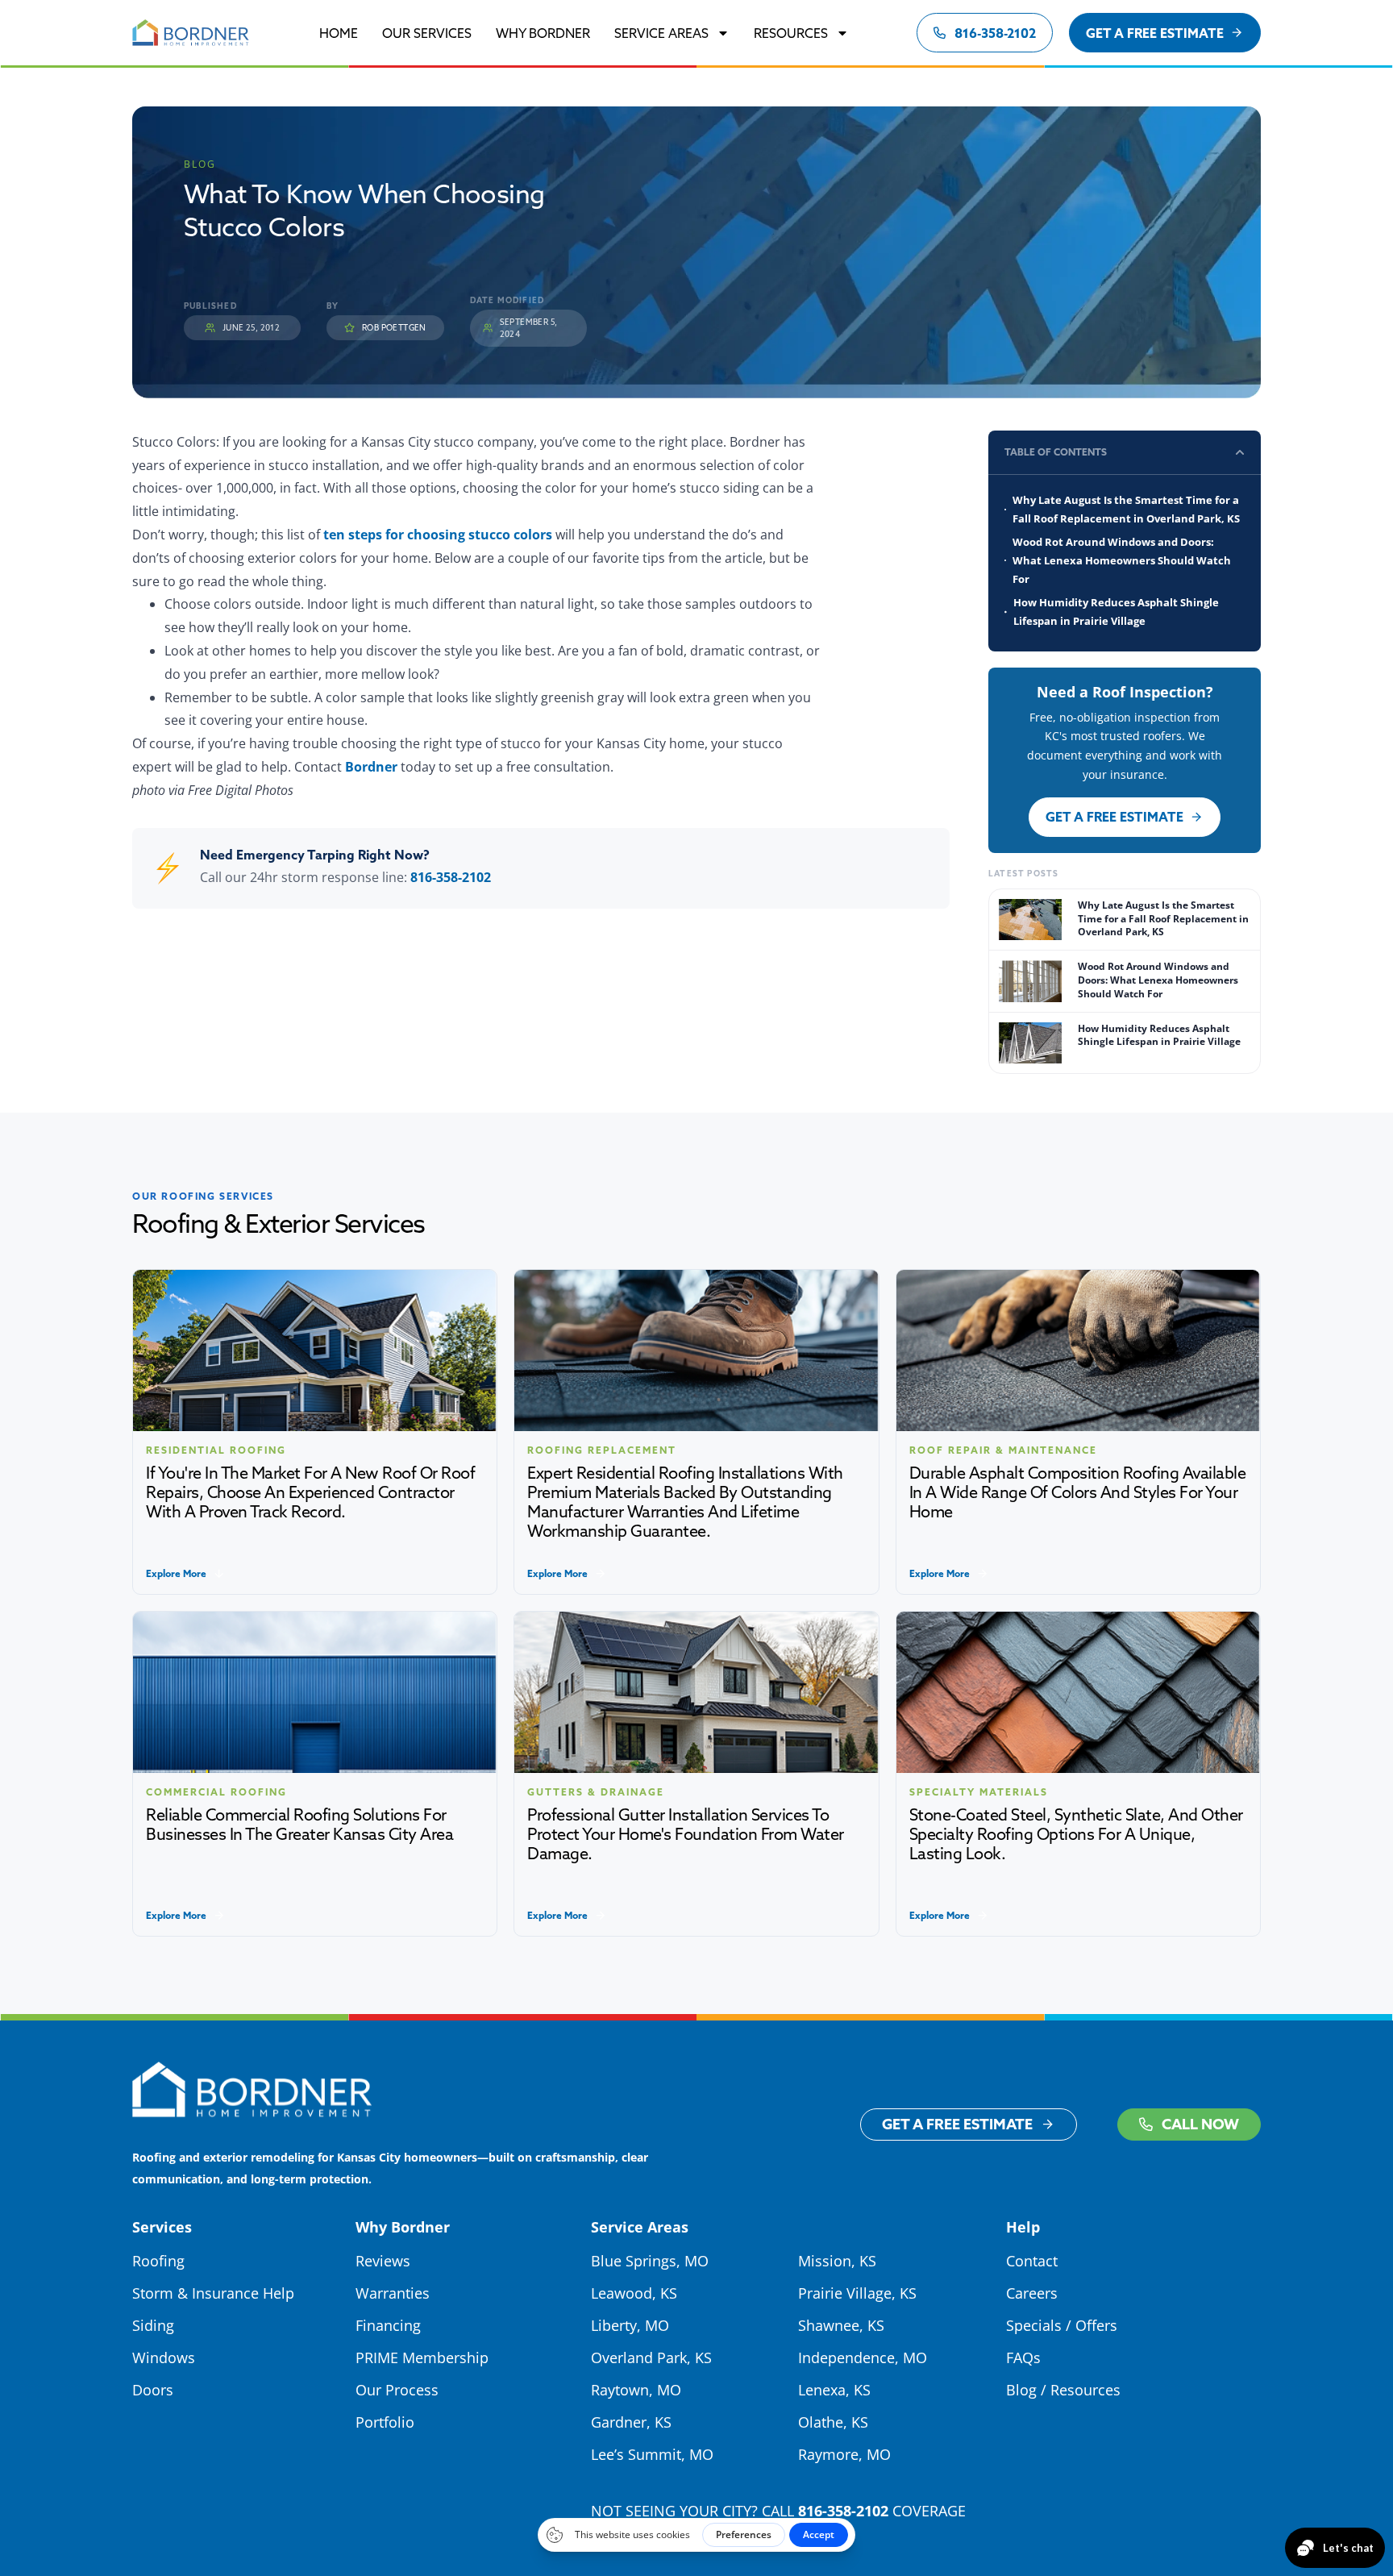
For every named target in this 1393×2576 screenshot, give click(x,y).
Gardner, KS (631, 2422)
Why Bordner (543, 33)
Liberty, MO (630, 2325)
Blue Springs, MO (650, 2261)
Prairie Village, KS (857, 2293)
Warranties (393, 2293)
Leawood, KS (634, 2293)
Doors (153, 2390)
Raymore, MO (844, 2454)
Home (339, 33)
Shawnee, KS (841, 2325)
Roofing (158, 2261)
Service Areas (661, 33)
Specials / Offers (1062, 2325)
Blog (200, 164)
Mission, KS (837, 2261)
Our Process (397, 2390)
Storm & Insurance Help (213, 2293)
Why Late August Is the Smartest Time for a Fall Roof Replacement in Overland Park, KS (1126, 509)
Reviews (383, 2261)
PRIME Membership (422, 2358)
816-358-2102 (451, 877)
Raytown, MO (636, 2390)
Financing (388, 2325)
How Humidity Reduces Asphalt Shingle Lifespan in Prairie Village (1116, 612)
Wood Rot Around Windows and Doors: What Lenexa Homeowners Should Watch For (1122, 560)
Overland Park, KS (651, 2358)
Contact (1032, 2261)
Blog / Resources (1063, 2390)
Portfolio (385, 2422)
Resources (791, 33)
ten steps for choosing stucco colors (438, 535)
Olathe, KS (833, 2422)
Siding (153, 2325)
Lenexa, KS (834, 2390)
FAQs (1023, 2358)
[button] (1240, 452)
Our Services (427, 33)
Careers (1032, 2293)
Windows (164, 2358)
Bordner (371, 767)
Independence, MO (863, 2358)
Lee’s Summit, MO (652, 2454)
